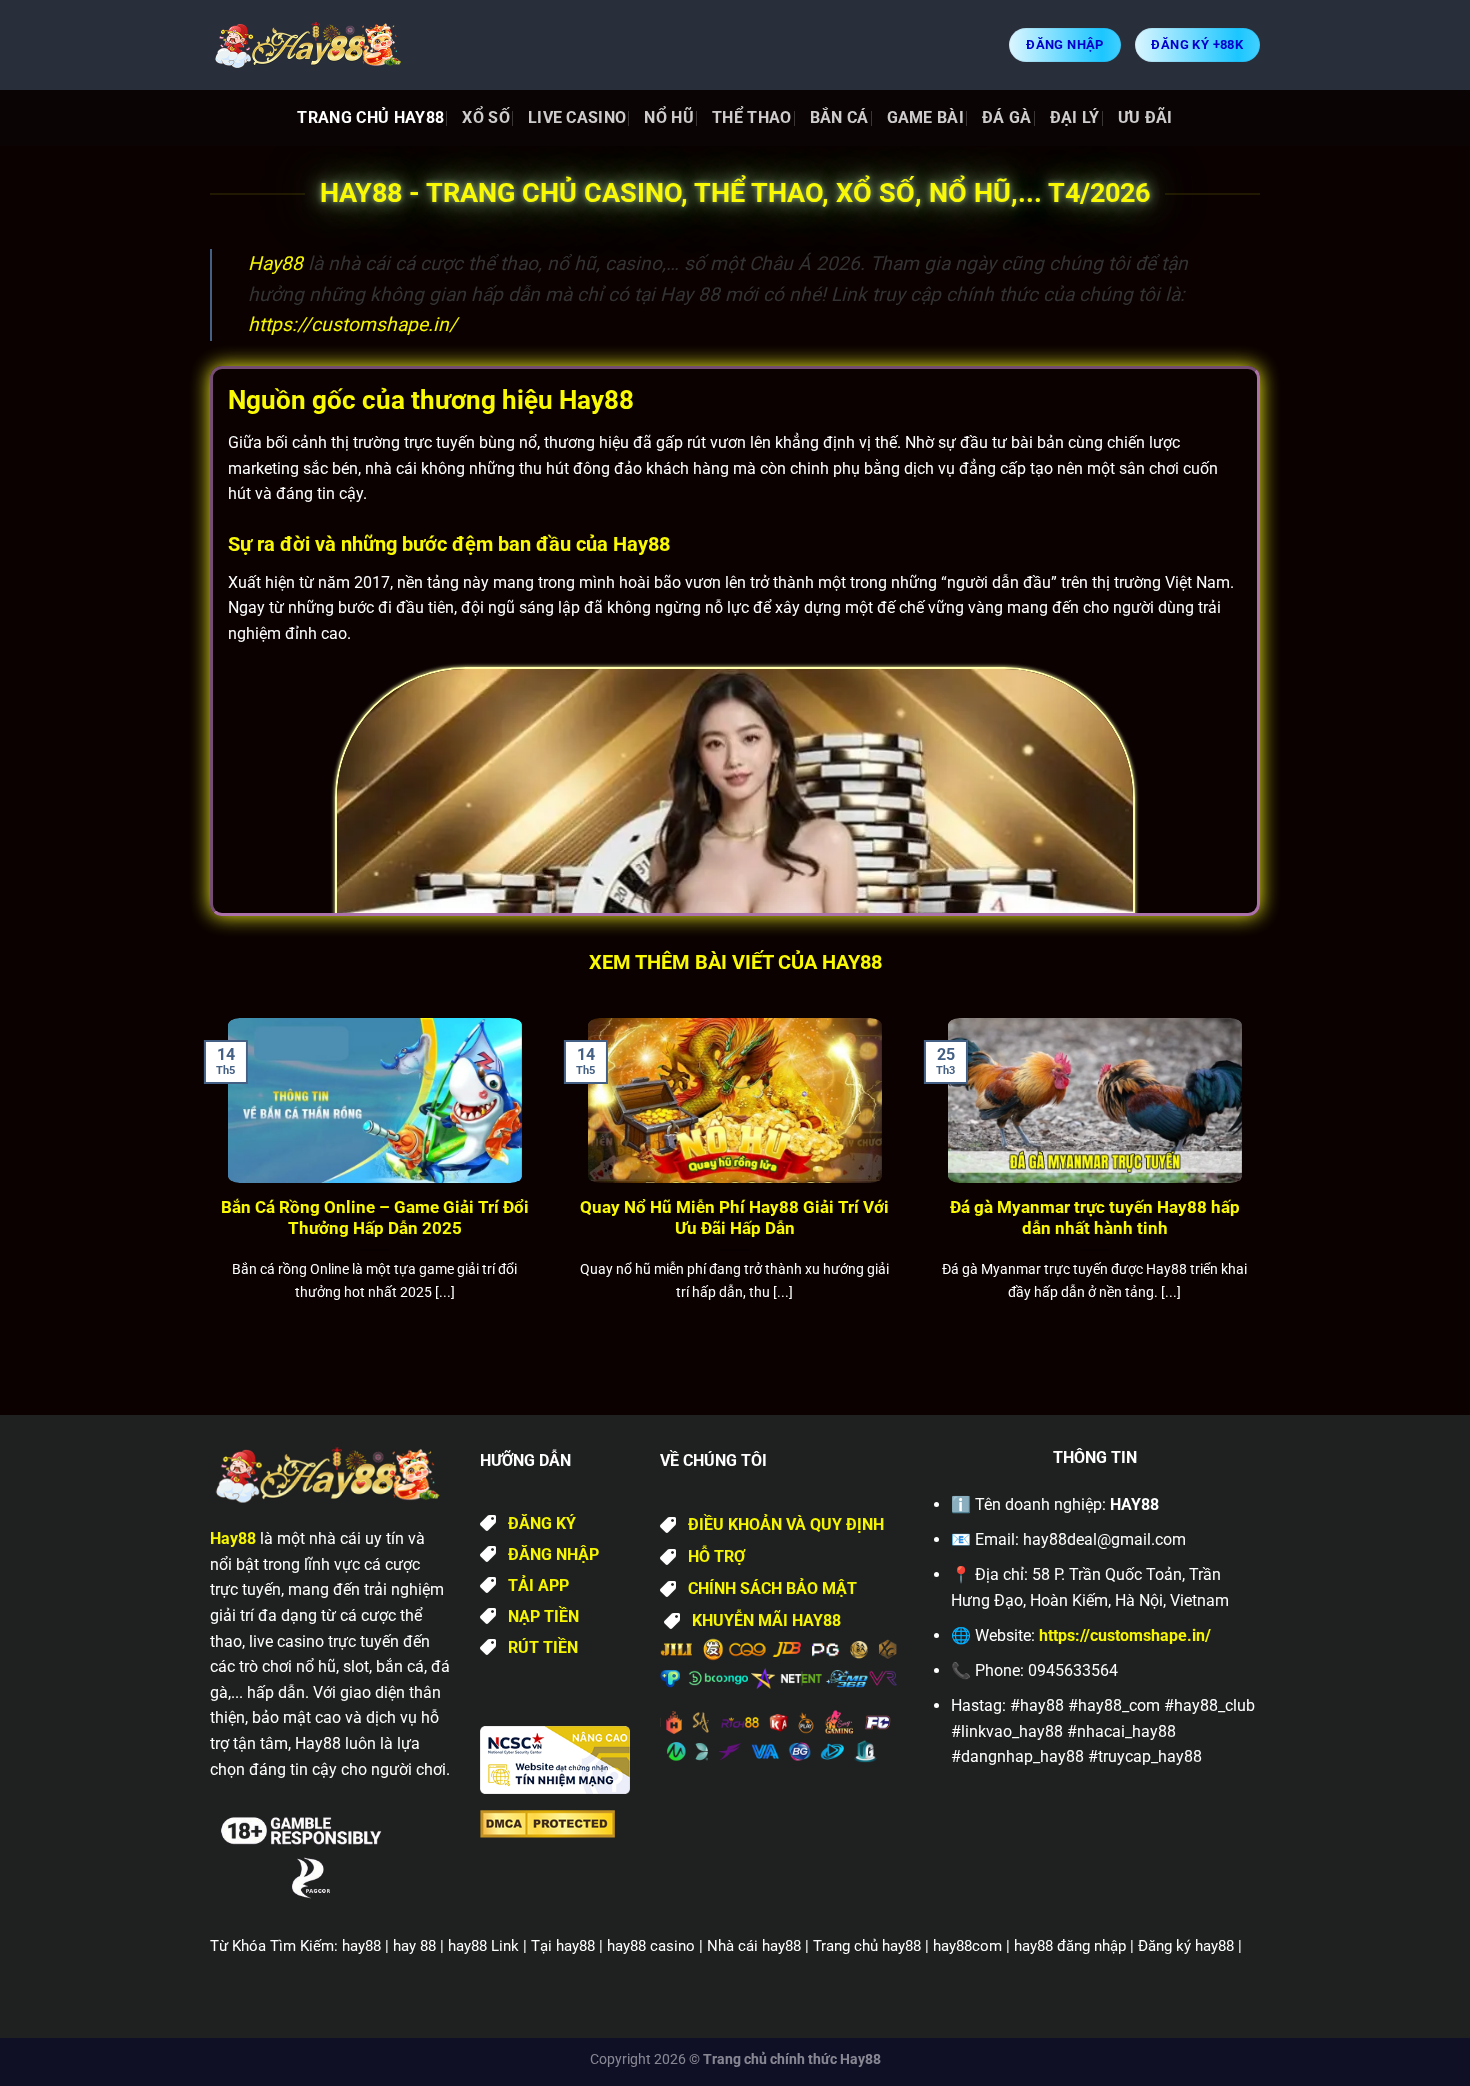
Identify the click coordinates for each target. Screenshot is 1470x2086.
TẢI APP (538, 1585)
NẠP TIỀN (543, 1616)
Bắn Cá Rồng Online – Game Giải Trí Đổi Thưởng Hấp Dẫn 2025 (375, 1218)
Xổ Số (486, 117)
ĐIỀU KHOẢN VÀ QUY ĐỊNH (786, 1524)
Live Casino (577, 117)
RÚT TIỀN (543, 1647)
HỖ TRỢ (716, 1556)
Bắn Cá (839, 117)
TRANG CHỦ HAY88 (370, 117)
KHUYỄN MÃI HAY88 (766, 1620)
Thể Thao (752, 117)
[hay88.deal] (310, 45)
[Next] (1264, 1184)
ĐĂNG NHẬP (553, 1554)
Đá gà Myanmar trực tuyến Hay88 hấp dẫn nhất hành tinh (1095, 1218)
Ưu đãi (1145, 117)
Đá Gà (1007, 117)
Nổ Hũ (669, 117)
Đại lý (1075, 117)
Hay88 (275, 263)
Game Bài (926, 117)
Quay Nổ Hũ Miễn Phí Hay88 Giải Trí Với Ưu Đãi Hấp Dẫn (734, 1218)
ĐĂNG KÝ (542, 1523)
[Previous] (206, 1184)
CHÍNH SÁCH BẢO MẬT (772, 1588)
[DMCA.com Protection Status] (547, 1822)
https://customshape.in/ (352, 324)
